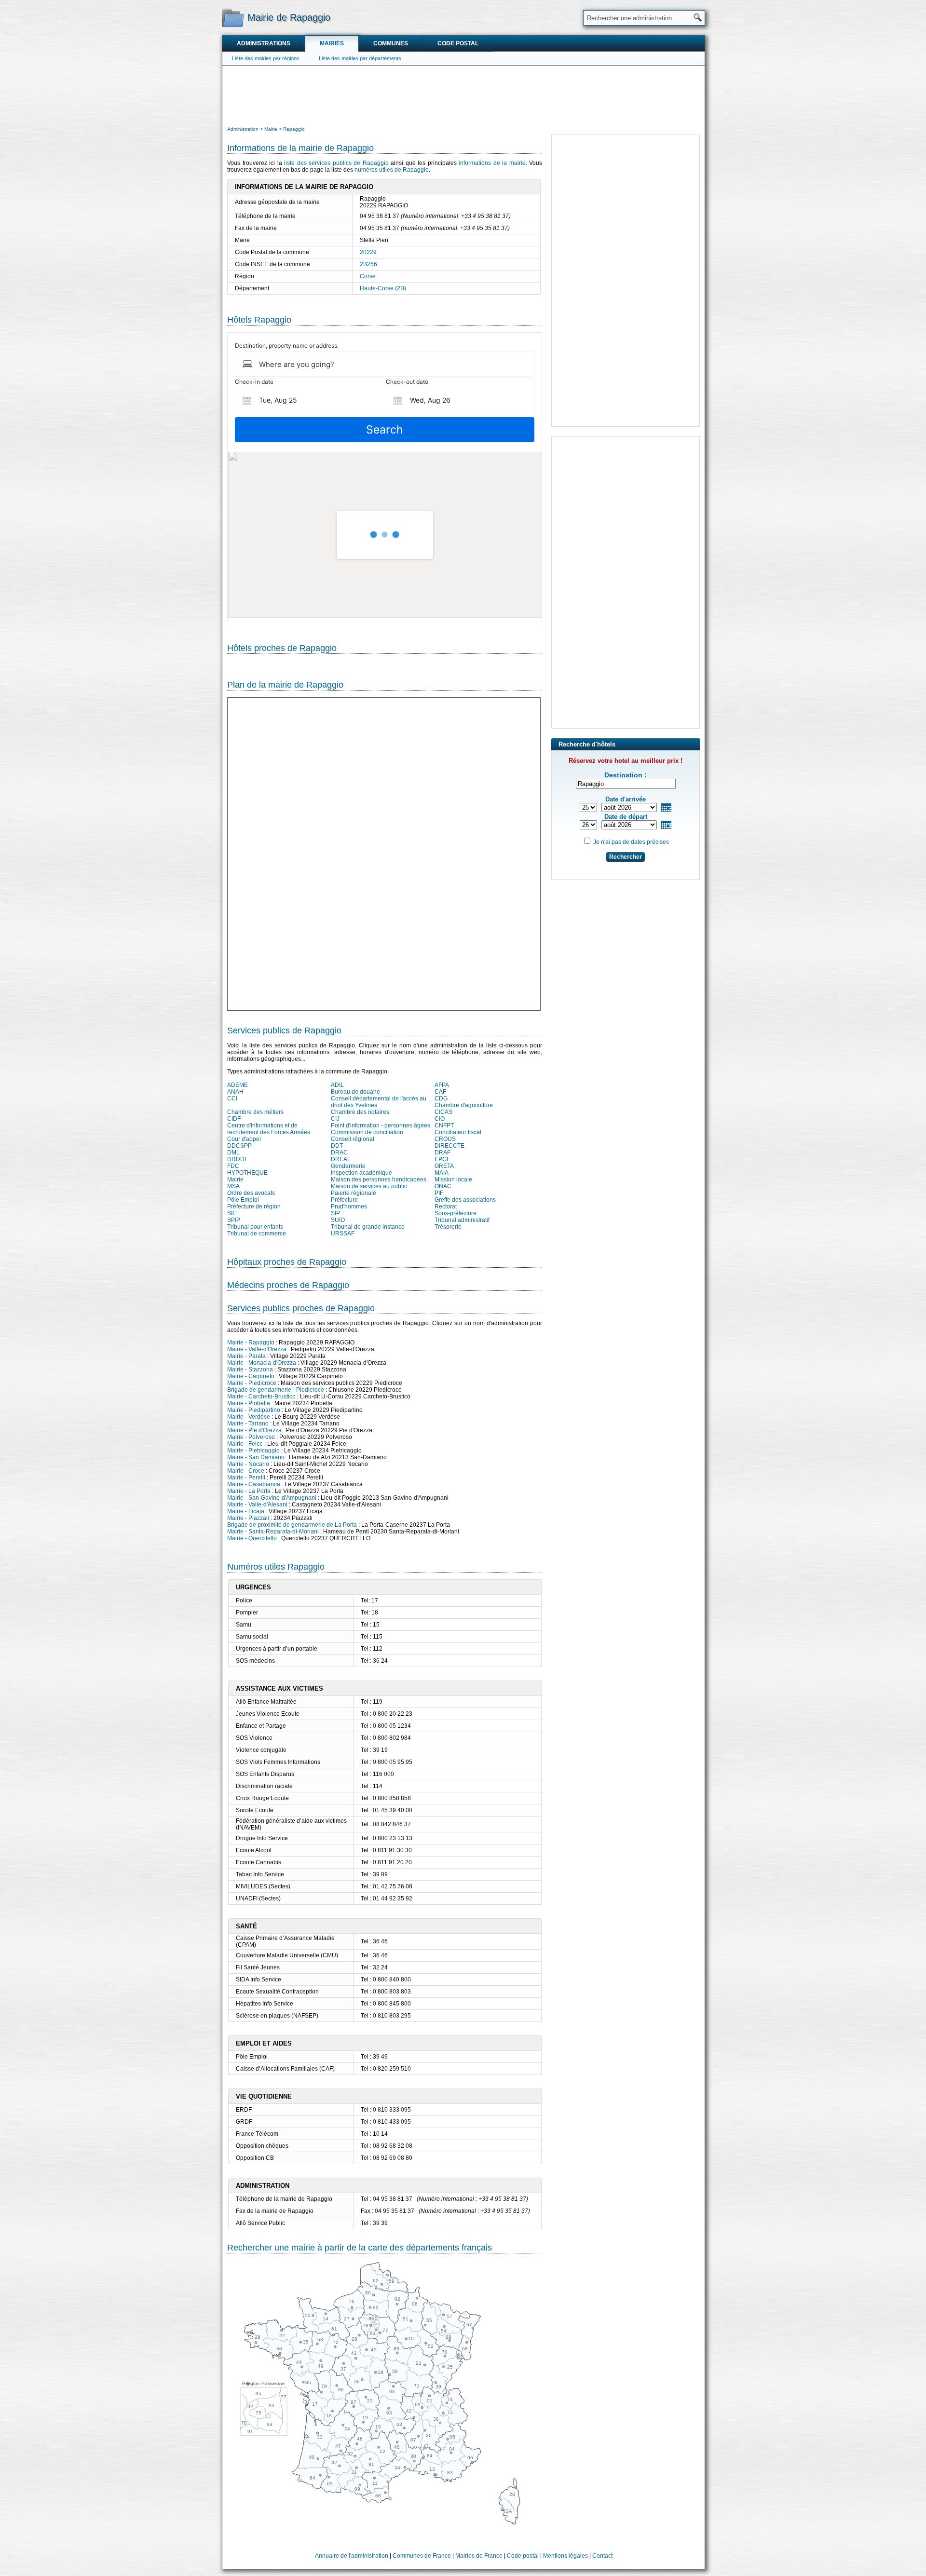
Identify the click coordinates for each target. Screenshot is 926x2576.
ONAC (443, 1186)
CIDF (234, 1119)
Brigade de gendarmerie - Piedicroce (276, 1390)
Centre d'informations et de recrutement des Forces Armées (269, 1129)
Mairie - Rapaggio (251, 1342)
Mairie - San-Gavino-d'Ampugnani (272, 1498)
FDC (233, 1166)
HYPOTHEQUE (247, 1173)
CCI (232, 1098)
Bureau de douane (355, 1092)
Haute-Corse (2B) (383, 288)
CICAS (443, 1112)
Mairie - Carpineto (251, 1376)
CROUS (445, 1139)
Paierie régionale (354, 1193)
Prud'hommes (349, 1207)
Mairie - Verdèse (249, 1417)
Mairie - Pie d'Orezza (254, 1430)
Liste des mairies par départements (360, 58)
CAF (440, 1092)
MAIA (442, 1173)
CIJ (335, 1119)
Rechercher (626, 857)
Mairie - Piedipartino (254, 1410)
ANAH (235, 1092)
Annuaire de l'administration (352, 2556)
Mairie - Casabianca (254, 1484)
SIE (232, 1213)
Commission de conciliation (367, 1132)
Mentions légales (565, 2556)
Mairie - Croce (246, 1471)
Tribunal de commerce (257, 1234)
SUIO (338, 1220)
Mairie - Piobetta (249, 1403)
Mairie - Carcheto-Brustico (261, 1396)
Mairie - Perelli (246, 1478)
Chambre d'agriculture (464, 1105)
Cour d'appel (244, 1139)
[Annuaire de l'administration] (233, 17)
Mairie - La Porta (249, 1491)
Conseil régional (353, 1139)
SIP (335, 1213)
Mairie (235, 1180)
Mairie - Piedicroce (252, 1383)
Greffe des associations (465, 1200)
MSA (233, 1186)
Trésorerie (448, 1227)
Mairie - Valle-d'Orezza (257, 1349)
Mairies (332, 43)
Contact (602, 2556)
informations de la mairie (492, 163)
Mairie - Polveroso (251, 1437)
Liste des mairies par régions (266, 58)
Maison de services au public (369, 1186)
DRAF (443, 1152)
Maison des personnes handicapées (379, 1180)
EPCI (441, 1159)
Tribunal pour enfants (255, 1227)
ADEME (238, 1085)
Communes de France (422, 2556)
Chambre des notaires (360, 1112)
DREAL (341, 1159)
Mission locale (453, 1180)
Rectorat (446, 1207)
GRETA (444, 1166)
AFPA (442, 1085)
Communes (391, 43)
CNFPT (444, 1125)
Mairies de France (479, 2556)
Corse (368, 276)
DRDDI (237, 1159)
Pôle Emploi (243, 1200)
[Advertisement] (463, 95)
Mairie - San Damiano (256, 1457)
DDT (337, 1146)
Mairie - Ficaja (246, 1511)
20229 (368, 252)
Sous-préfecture (456, 1213)
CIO (440, 1119)
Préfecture (344, 1200)
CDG (441, 1098)
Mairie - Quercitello (252, 1538)
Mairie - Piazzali (248, 1518)
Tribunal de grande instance (368, 1227)
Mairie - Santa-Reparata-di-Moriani (273, 1532)
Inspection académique (361, 1173)
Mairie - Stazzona (250, 1369)
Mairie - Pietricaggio (253, 1451)
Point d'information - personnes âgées (381, 1125)
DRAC (339, 1152)
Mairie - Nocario (248, 1464)
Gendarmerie (348, 1166)
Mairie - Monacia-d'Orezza (262, 1363)
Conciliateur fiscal (458, 1132)
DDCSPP (239, 1146)
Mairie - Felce (245, 1444)
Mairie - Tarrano (248, 1424)
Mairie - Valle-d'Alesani (257, 1505)
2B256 (368, 264)
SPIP (234, 1220)
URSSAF (343, 1234)
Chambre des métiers (255, 1112)
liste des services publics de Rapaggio (336, 163)
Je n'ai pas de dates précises (631, 842)
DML (233, 1152)
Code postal (458, 43)
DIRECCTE (449, 1146)
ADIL (337, 1085)
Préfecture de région (254, 1207)
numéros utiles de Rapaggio (392, 170)
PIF (439, 1193)
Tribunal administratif (462, 1220)
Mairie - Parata (246, 1356)
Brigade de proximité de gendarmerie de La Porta (292, 1525)
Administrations (264, 43)
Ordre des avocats (251, 1193)
